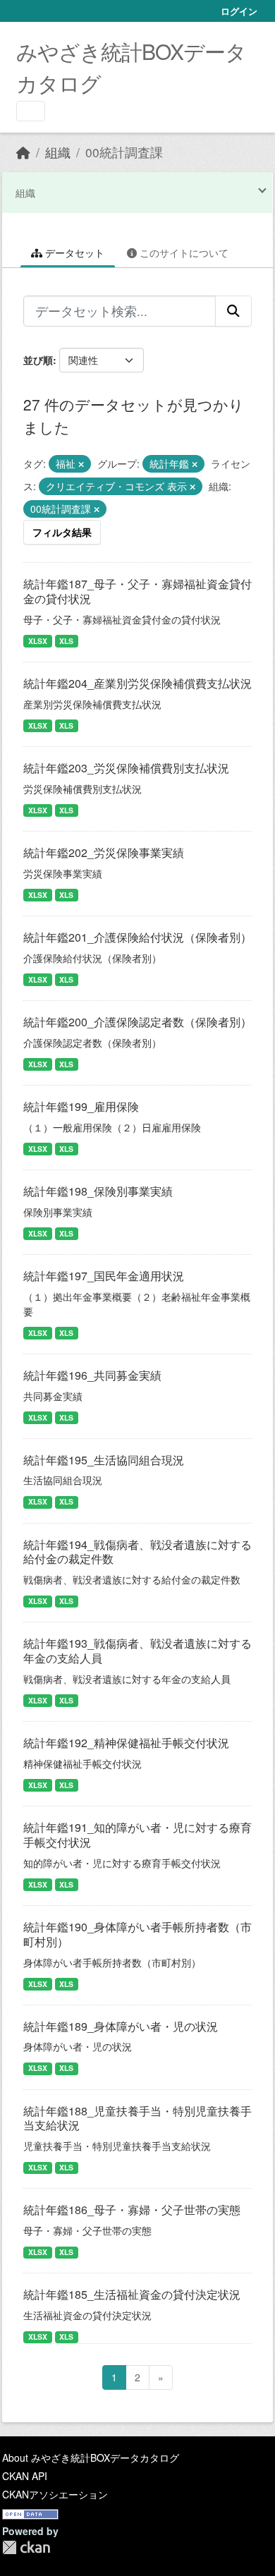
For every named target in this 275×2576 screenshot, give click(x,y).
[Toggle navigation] (31, 111)
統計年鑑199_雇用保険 (81, 1106)
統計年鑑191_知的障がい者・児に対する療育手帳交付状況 (137, 1835)
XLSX (38, 641)
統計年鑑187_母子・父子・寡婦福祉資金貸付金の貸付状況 (137, 591)
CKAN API (25, 2476)
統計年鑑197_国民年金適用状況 (104, 1276)
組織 (58, 152)
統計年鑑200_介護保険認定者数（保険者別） (137, 1022)
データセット (73, 253)
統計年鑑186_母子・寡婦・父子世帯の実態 (132, 2210)
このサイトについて (183, 253)
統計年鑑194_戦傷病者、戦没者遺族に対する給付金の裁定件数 (137, 1552)
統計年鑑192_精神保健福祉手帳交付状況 (126, 1743)
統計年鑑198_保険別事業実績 (98, 1191)
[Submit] (233, 311)
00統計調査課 (124, 152)
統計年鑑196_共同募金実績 (92, 1375)
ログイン (239, 11)
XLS (66, 641)
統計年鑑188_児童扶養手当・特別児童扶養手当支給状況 (137, 2118)
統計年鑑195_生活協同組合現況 (104, 1460)
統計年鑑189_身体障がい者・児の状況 (121, 2026)
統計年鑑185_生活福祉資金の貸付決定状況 (132, 2294)
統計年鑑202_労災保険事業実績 (104, 852)
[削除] (81, 464)
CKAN (26, 2547)
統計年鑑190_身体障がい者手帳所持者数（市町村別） (137, 1934)
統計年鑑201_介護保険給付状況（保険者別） (137, 937)
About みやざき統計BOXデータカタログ (91, 2457)
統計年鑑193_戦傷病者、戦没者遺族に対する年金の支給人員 (137, 1651)
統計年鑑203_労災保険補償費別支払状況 (126, 768)
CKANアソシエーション (55, 2494)
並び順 (38, 360)
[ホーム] (23, 152)
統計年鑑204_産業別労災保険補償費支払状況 (137, 683)
